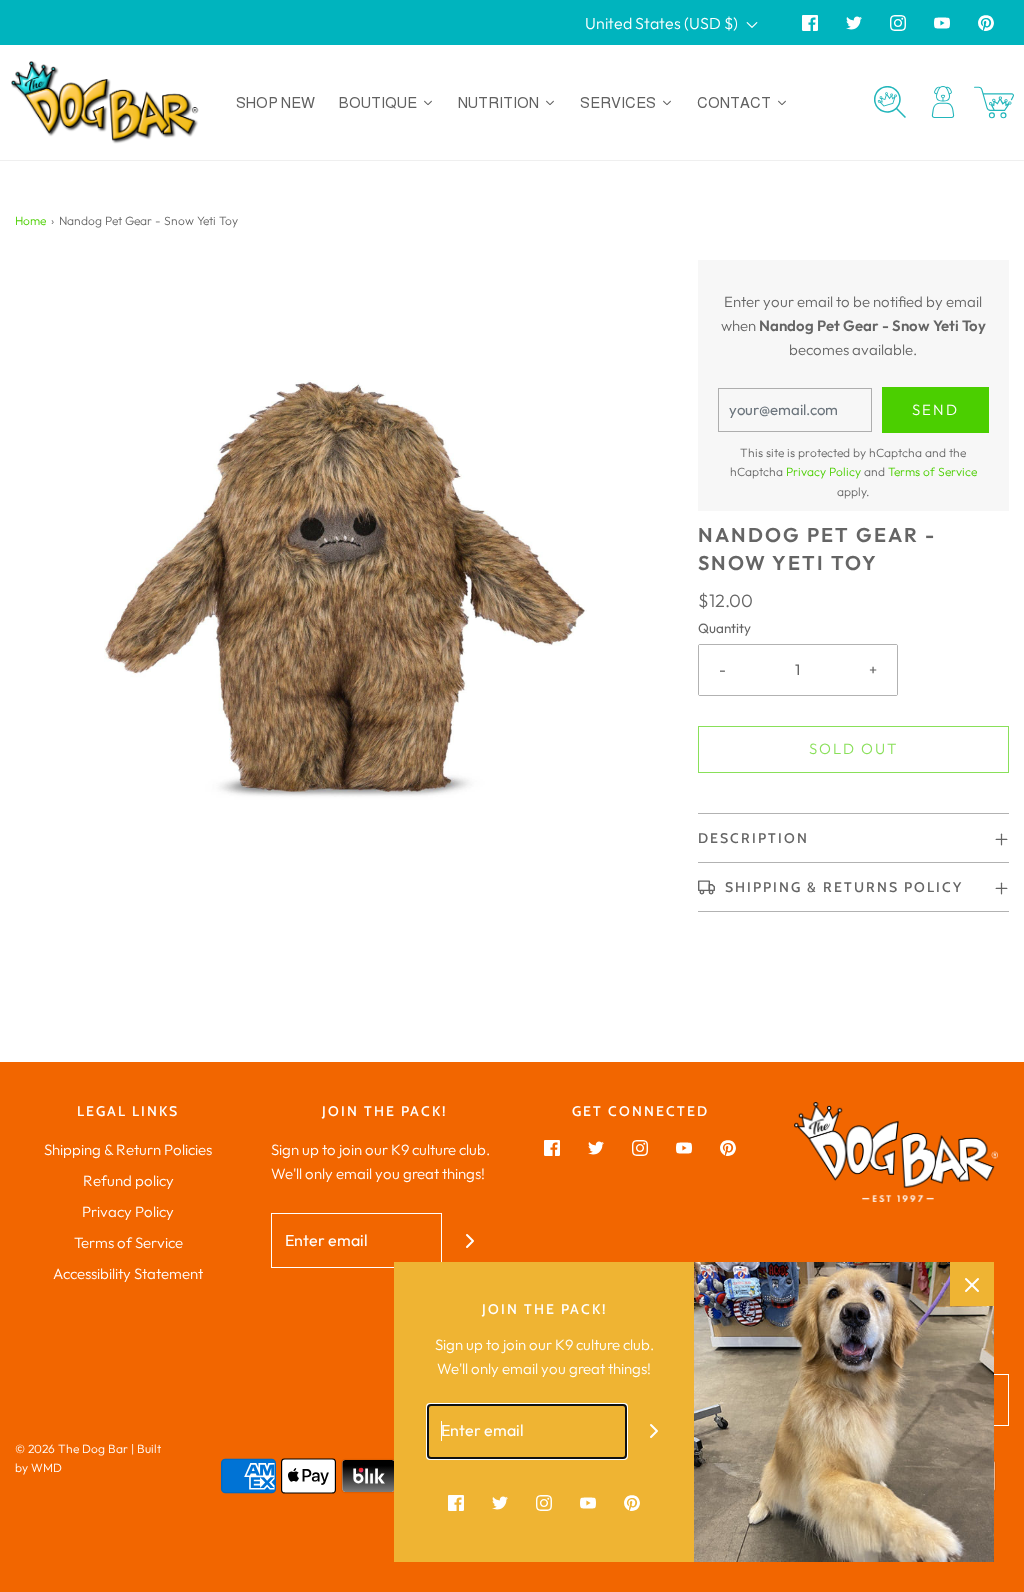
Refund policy (128, 1180)
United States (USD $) (663, 23)
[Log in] (943, 102)
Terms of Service (932, 471)
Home (30, 220)
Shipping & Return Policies (128, 1149)
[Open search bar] (890, 102)
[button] (853, 838)
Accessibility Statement (128, 1273)
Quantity (724, 628)
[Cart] (994, 102)
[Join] (469, 1240)
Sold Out (853, 748)
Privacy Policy (823, 471)
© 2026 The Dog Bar (71, 1448)
